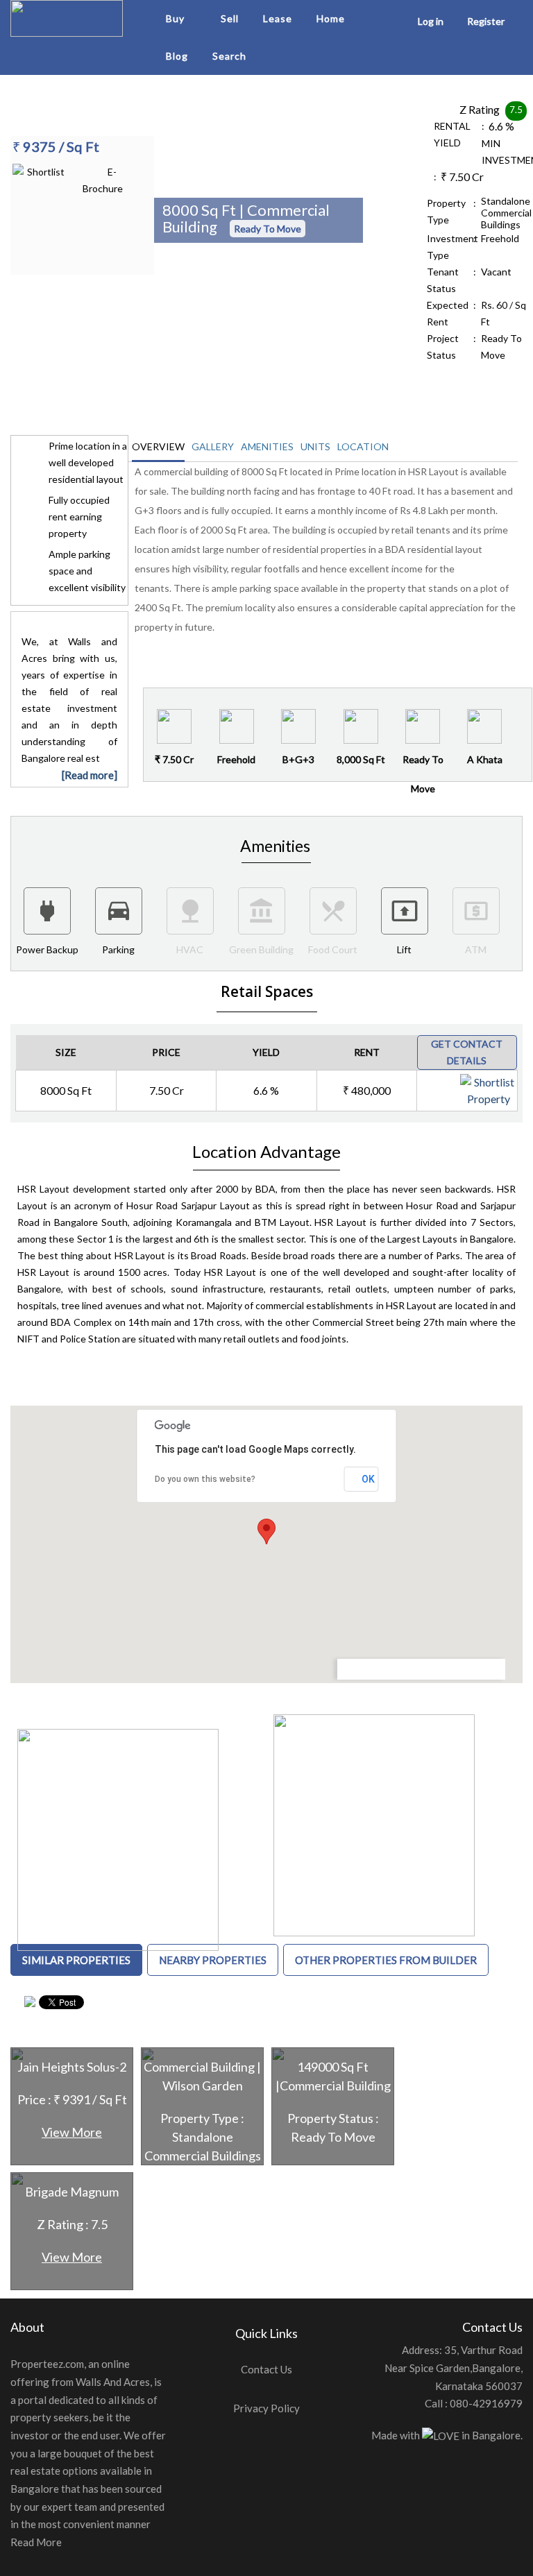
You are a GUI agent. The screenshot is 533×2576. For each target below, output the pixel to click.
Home (331, 18)
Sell (230, 18)
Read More (36, 2542)
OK (368, 1479)
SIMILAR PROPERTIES (76, 1960)
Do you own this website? (205, 1479)
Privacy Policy (266, 2408)
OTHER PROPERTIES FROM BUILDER (386, 1960)
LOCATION (363, 446)
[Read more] (90, 775)
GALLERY (213, 446)
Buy (175, 18)
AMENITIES (267, 446)
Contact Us (266, 2369)
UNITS (315, 446)
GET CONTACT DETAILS (467, 1052)
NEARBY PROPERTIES (213, 1960)
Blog (177, 56)
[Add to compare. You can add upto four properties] (505, 1084)
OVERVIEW (158, 446)
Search (229, 56)
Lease (278, 18)
